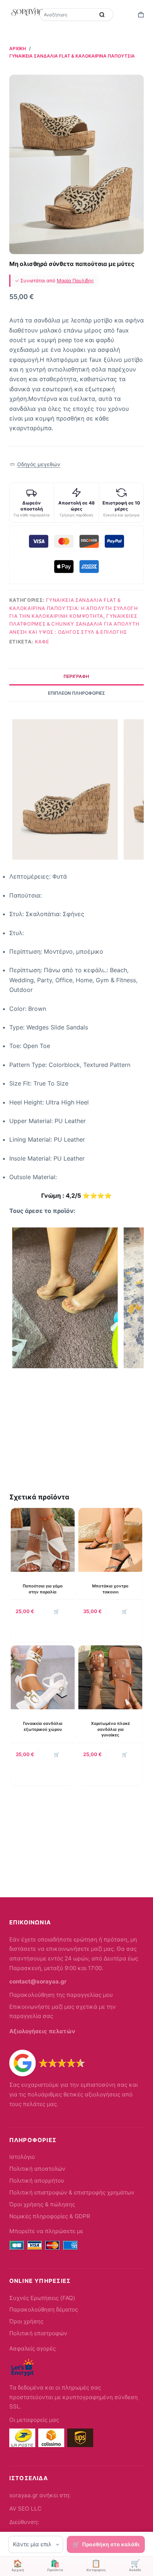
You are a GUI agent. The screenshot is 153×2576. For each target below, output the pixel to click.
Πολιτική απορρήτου (37, 2181)
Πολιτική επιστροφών (38, 2333)
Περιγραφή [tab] (76, 676)
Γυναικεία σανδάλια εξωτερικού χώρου (43, 1726)
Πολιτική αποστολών (37, 2169)
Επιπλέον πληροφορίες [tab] (76, 693)
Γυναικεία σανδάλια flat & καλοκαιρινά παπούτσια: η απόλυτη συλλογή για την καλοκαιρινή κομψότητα (74, 608)
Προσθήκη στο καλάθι (111, 2544)
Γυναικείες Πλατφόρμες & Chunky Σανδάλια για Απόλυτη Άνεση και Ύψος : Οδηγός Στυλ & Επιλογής (74, 624)
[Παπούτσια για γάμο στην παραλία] (43, 1540)
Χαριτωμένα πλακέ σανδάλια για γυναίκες (110, 1729)
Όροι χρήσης (26, 2321)
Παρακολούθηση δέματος (44, 2309)
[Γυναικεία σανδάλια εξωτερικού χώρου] (43, 1677)
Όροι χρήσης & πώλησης (42, 2204)
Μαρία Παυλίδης (75, 280)
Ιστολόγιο (22, 2157)
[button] (35, 465)
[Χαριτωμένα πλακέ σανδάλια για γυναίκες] (110, 1677)
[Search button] (102, 14)
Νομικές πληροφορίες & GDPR (50, 2216)
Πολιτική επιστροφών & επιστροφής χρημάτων (72, 2192)
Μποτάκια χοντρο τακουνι (110, 1589)
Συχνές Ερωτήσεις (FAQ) (42, 2298)
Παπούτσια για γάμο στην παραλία (43, 1589)
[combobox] (68, 14)
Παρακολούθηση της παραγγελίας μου (61, 1995)
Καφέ (42, 642)
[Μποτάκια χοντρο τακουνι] (110, 1540)
